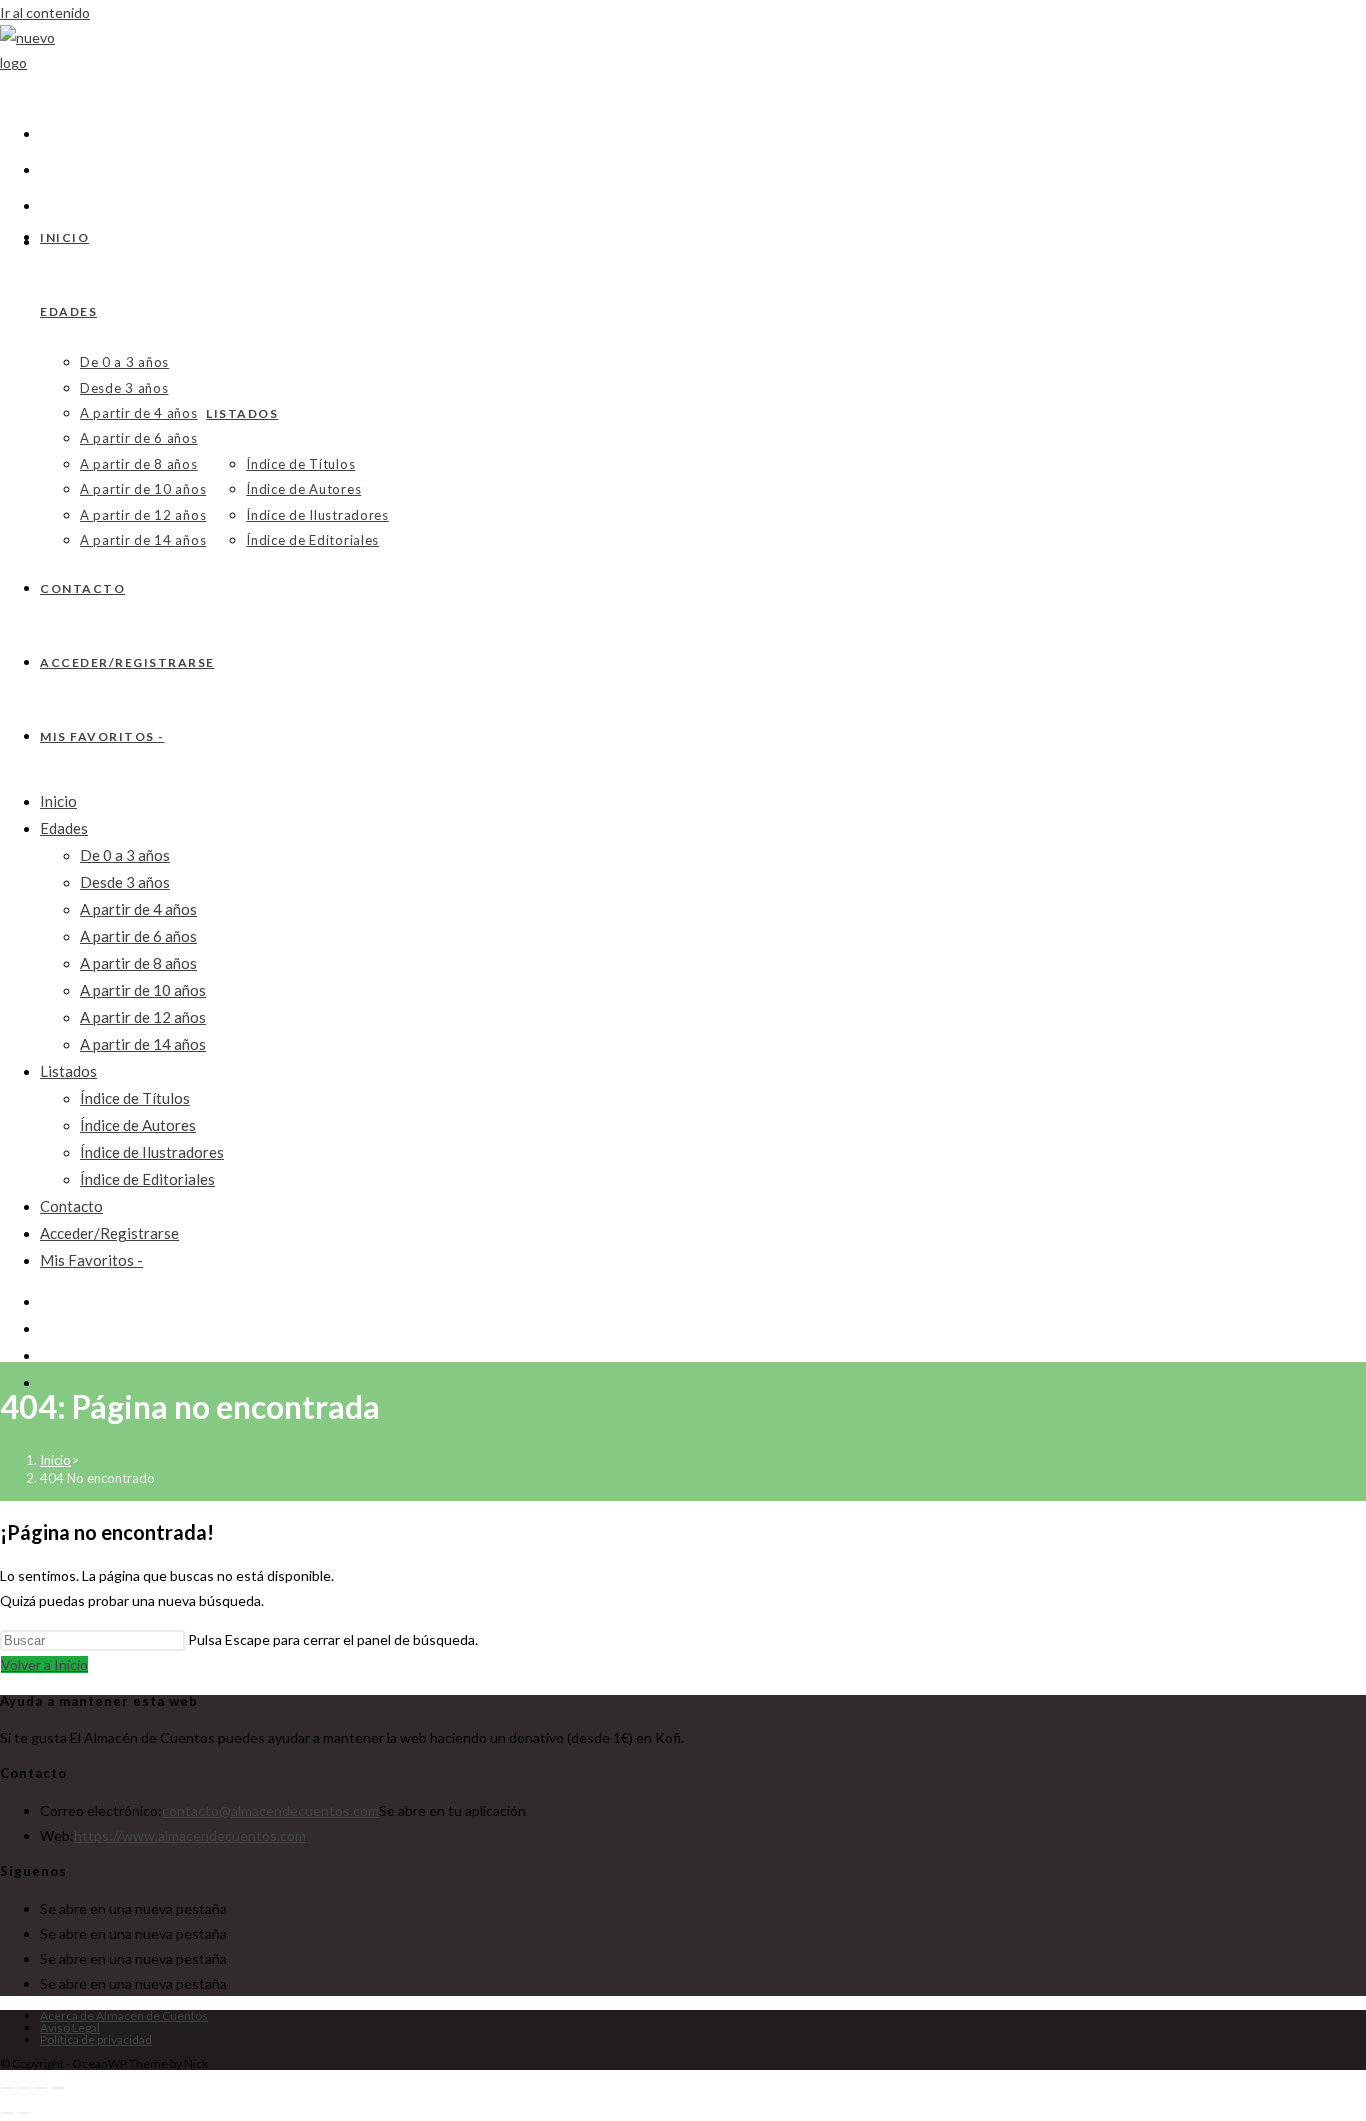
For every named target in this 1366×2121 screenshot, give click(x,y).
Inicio (58, 801)
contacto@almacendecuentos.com (270, 1810)
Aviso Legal (70, 2027)
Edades (64, 828)
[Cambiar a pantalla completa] (24, 2088)
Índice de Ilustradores (152, 1152)
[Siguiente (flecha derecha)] (24, 2113)
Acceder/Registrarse (109, 1233)
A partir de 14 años (143, 1044)
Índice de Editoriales (147, 1179)
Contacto (71, 1206)
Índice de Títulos (135, 1098)
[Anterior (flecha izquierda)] (7, 2113)
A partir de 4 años (138, 909)
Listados (68, 1071)
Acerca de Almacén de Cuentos (124, 2015)
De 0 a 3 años (125, 855)
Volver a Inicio (44, 1664)
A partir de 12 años (143, 1017)
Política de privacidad (96, 2039)
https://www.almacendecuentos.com (190, 1835)
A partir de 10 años (143, 990)
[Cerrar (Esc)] (58, 2088)
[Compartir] (41, 2088)
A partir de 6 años (138, 936)
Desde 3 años (125, 882)
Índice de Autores (138, 1125)
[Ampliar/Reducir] (7, 2088)
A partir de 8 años (138, 963)
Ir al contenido (45, 12)
